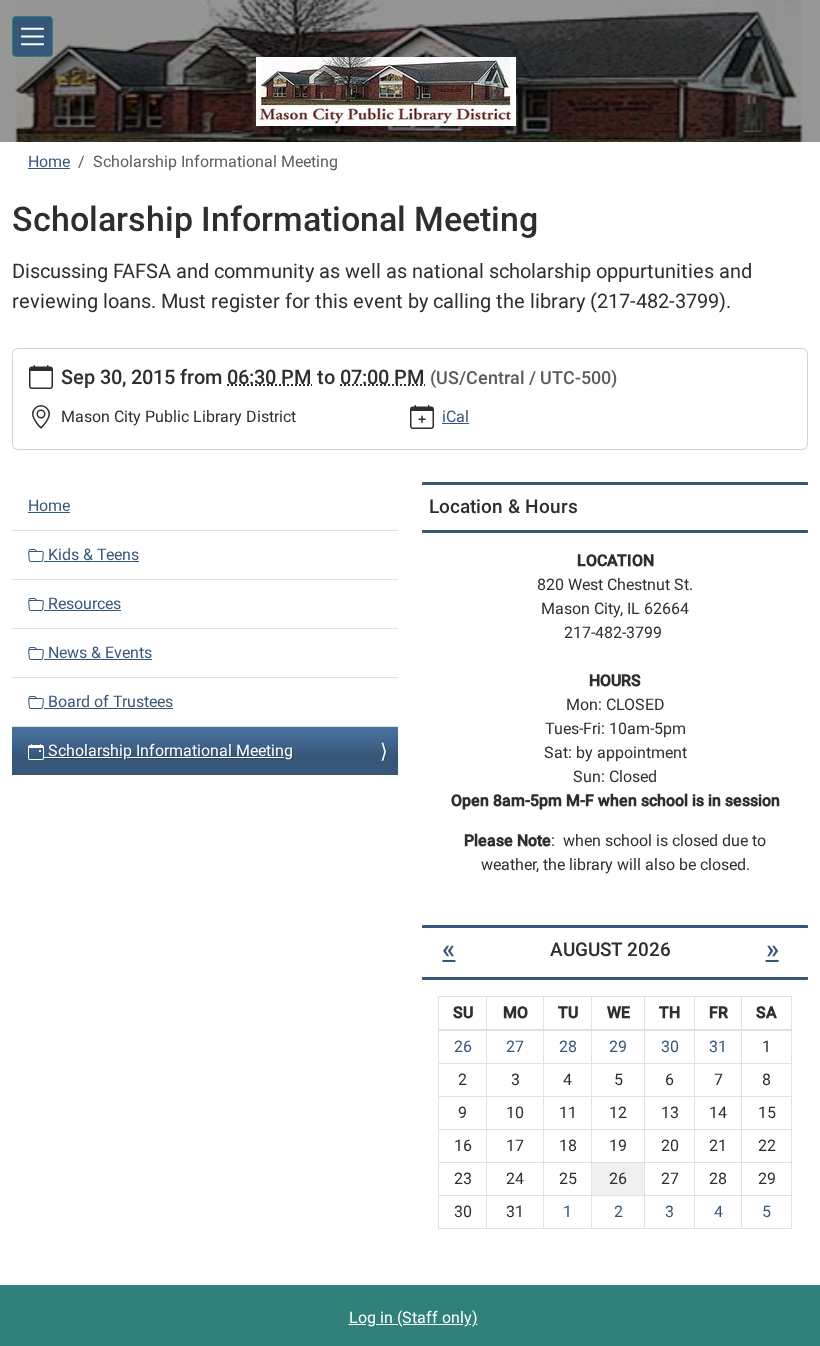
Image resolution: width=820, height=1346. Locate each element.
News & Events (98, 652)
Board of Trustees (108, 701)
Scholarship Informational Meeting (168, 750)
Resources (82, 603)
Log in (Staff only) (413, 1317)
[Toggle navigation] (32, 36)
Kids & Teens (91, 554)
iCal (455, 416)
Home (49, 161)
